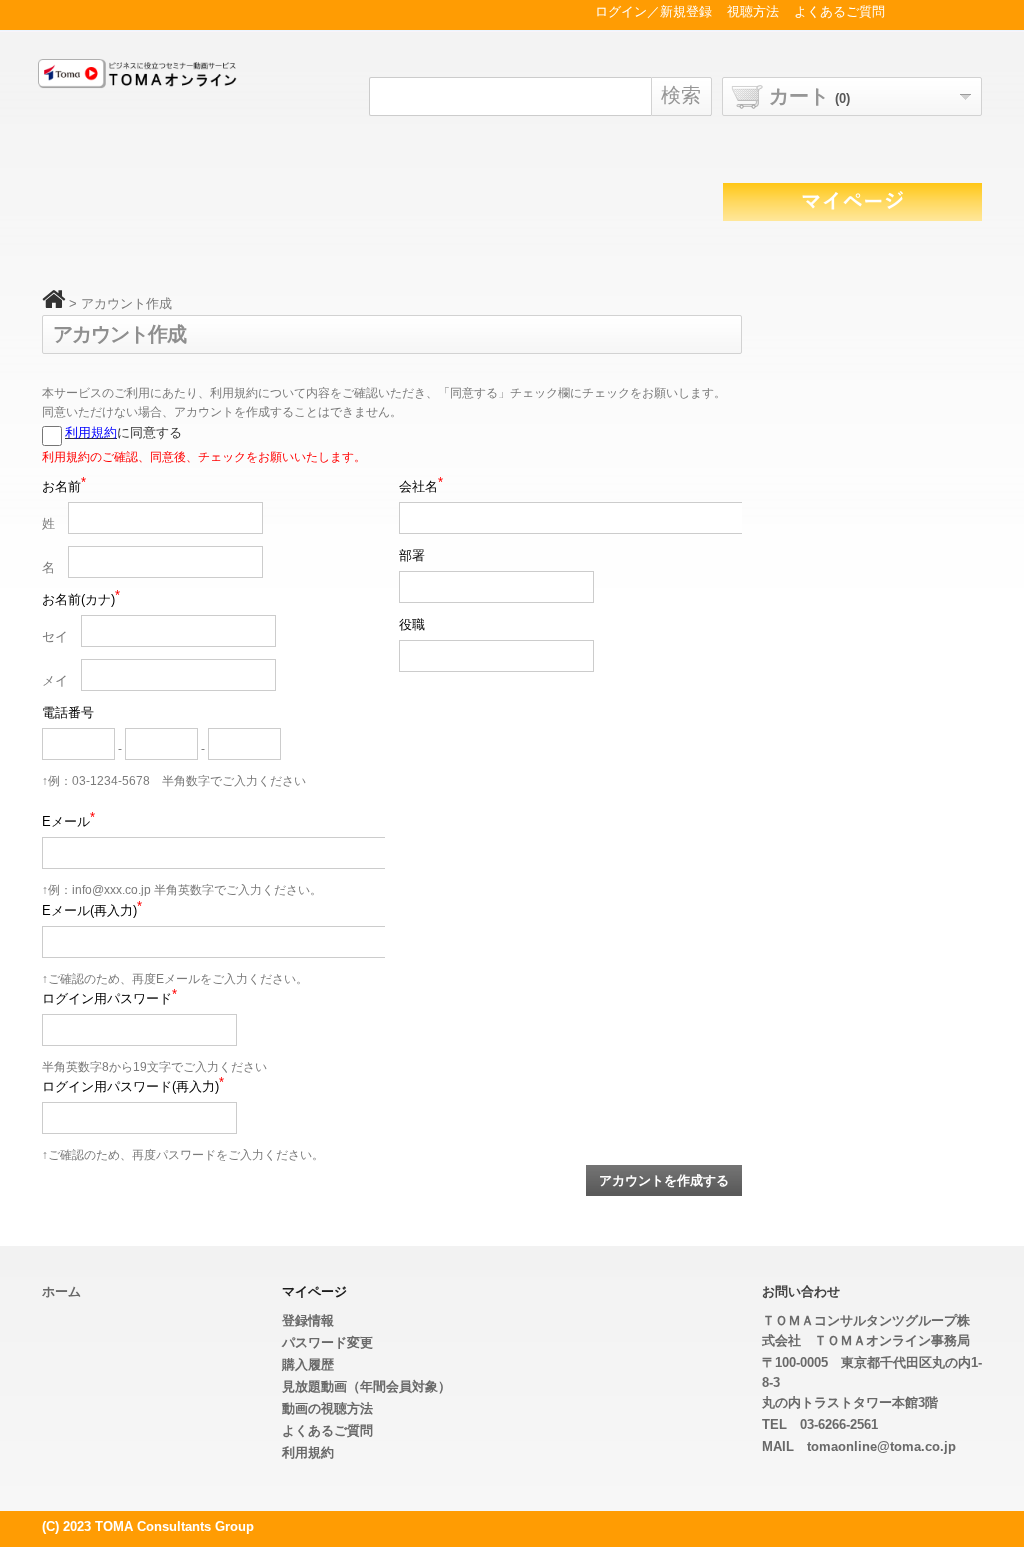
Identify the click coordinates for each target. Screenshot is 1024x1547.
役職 (412, 624)
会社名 (421, 485)
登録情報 (308, 1320)
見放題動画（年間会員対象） (366, 1386)
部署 (412, 555)
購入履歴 (308, 1364)
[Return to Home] (53, 303)
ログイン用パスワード (109, 997)
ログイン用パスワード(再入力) (133, 1085)
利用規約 (91, 432)
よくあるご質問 (327, 1430)
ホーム (61, 1291)
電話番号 (68, 712)
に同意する (123, 432)
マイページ (314, 1291)
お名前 (64, 485)
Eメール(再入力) (92, 909)
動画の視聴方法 (327, 1408)
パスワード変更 (327, 1342)
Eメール (68, 820)
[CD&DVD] (143, 77)
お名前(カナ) (81, 598)
